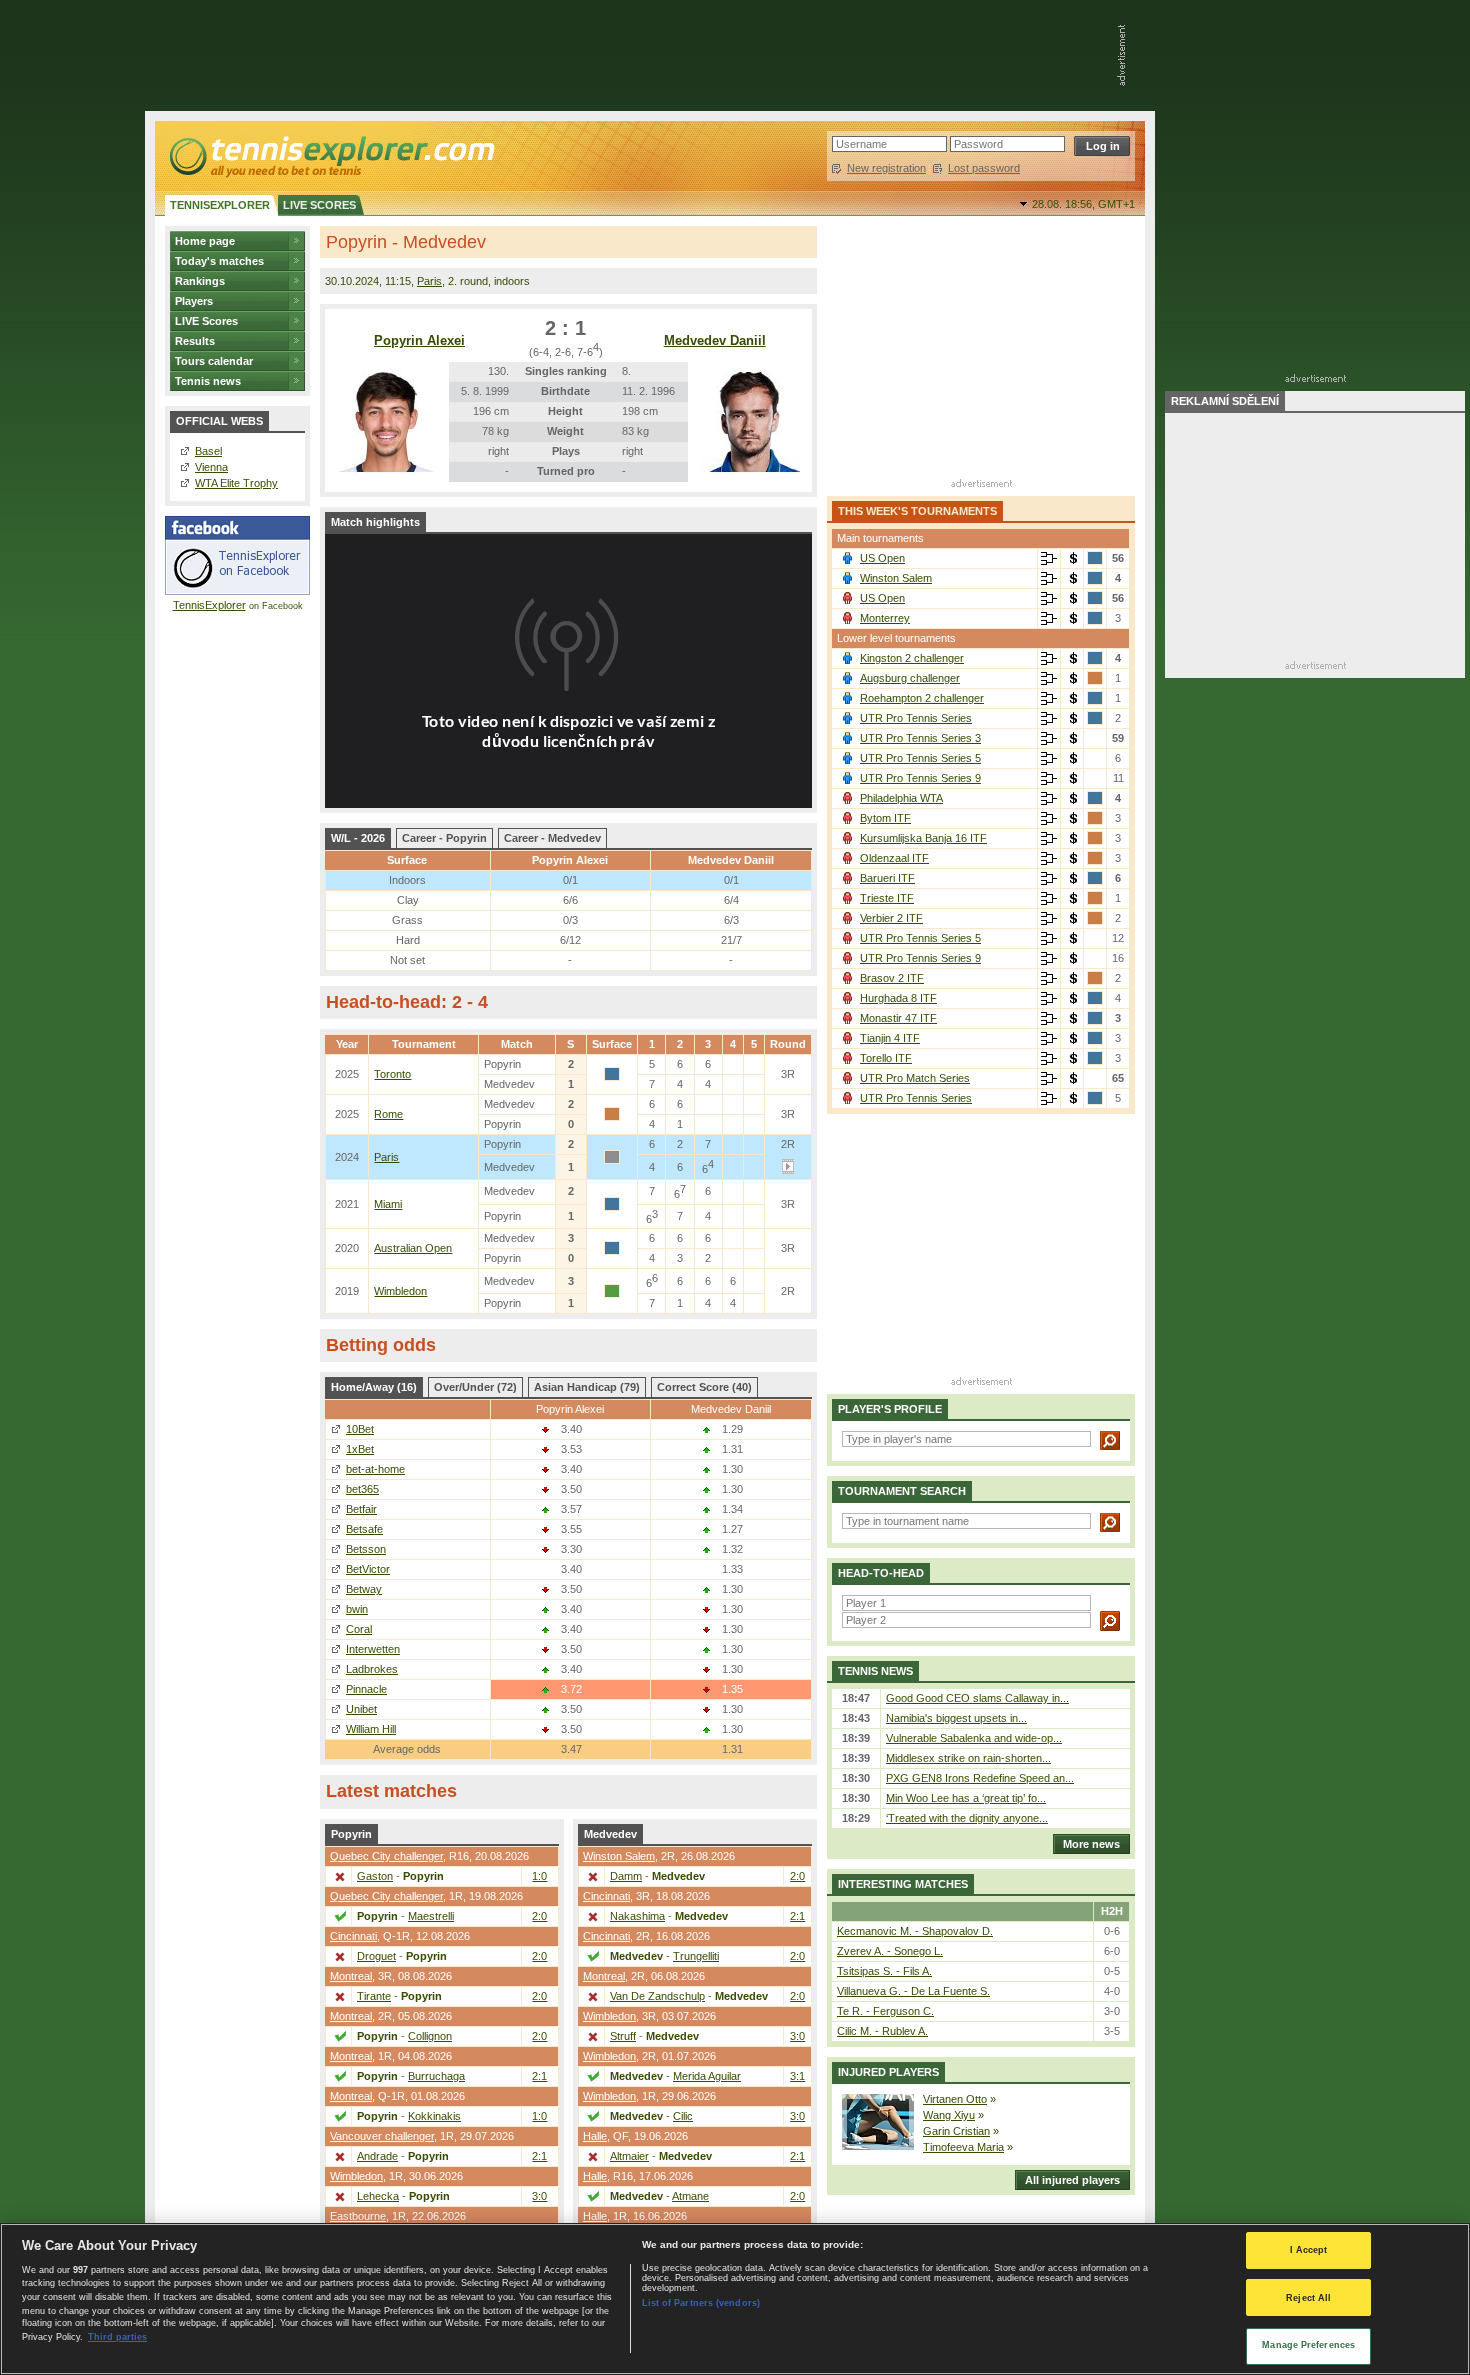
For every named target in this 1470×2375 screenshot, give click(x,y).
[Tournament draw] (1049, 559)
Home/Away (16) (374, 1387)
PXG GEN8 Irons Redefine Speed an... (980, 1778)
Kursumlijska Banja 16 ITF (923, 838)
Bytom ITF (885, 818)
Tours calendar (214, 361)
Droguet (376, 1956)
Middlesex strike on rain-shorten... (968, 1758)
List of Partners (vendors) (701, 2303)
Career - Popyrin (444, 838)
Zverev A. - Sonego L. (890, 1951)
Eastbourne (358, 2216)
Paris (429, 281)
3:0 (539, 2196)
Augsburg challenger (910, 678)
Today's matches (219, 261)
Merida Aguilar (707, 2076)
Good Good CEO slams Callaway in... (977, 1698)
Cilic (683, 2116)
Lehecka (378, 2196)
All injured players (1072, 2180)
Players (194, 301)
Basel (208, 451)
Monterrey (885, 618)
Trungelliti (696, 1956)
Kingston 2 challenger (912, 658)
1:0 (539, 1876)
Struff (623, 2036)
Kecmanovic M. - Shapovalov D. (915, 1931)
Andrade (377, 2156)
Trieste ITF (887, 898)
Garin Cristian (956, 2131)
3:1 (797, 2076)
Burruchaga (436, 2076)
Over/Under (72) (475, 1387)
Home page (205, 241)
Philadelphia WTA (901, 798)
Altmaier (629, 2156)
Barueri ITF (887, 878)
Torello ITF (886, 1058)
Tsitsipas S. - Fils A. (884, 1971)
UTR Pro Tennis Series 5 (920, 758)
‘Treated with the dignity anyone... (967, 1818)
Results (195, 341)
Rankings (200, 281)
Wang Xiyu (949, 2115)
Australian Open (413, 1248)
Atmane (690, 2196)
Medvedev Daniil (715, 340)
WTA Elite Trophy (236, 483)
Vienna (211, 467)
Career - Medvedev (552, 838)
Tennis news (208, 381)
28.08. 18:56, (1083, 204)
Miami (388, 1204)
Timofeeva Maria (963, 2147)
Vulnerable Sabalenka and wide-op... (974, 1738)
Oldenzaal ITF (894, 858)
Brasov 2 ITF (892, 978)
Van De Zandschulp (657, 1996)
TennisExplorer (209, 605)
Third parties (117, 2337)
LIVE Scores (206, 321)
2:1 (539, 2076)
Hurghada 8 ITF (898, 998)
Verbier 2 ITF (891, 918)
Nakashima (637, 1916)
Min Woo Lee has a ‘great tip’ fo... (966, 1798)
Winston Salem (619, 1856)
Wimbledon (400, 1291)
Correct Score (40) (704, 1387)
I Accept (1309, 2250)
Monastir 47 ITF (898, 1018)
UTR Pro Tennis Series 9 (920, 778)
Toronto (392, 1074)
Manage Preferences (1308, 2345)
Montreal (351, 1976)
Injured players (888, 2072)
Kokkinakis (434, 2116)
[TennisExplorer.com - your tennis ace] (330, 156)
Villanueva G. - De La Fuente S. (913, 1991)
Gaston (375, 1876)
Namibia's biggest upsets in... (956, 1718)
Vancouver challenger (382, 2136)
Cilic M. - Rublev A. (882, 2031)
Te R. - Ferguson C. (885, 2011)
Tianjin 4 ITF (890, 1038)
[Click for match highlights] (788, 1170)
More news (1091, 1844)
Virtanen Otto (955, 2099)
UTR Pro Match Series (915, 1078)
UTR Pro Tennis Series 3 (920, 738)
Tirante (374, 1996)
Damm (626, 1876)
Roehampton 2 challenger (922, 698)
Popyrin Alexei (419, 340)
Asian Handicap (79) (587, 1387)
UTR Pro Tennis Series (916, 718)
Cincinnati (353, 1936)
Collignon (430, 2036)
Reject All (1308, 2298)
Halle (595, 2136)
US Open (882, 558)
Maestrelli (431, 1916)
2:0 (539, 1916)
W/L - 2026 (358, 838)
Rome (388, 1114)
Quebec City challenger (386, 1856)
